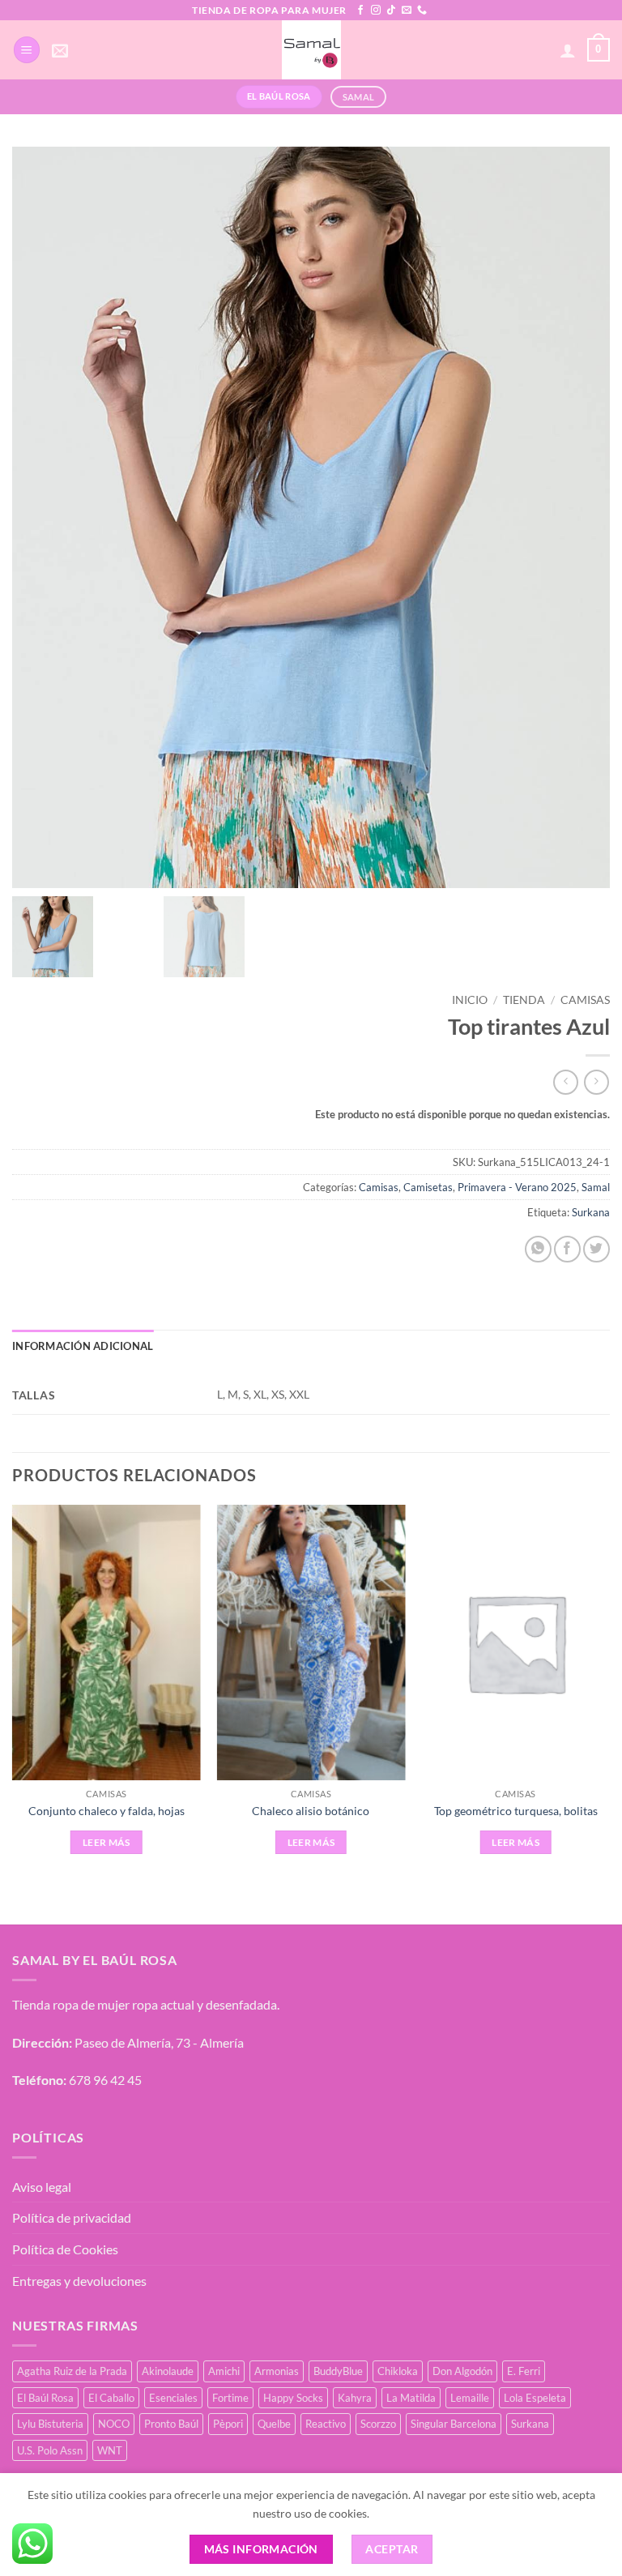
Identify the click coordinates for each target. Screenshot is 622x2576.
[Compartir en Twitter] (596, 1249)
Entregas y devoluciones (79, 2281)
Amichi (224, 2371)
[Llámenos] (422, 11)
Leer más (107, 1842)
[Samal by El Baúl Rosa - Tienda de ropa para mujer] (311, 50)
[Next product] (566, 1082)
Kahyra (355, 2398)
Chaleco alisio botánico (311, 1811)
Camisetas (428, 1187)
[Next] (609, 1701)
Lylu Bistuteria (50, 2424)
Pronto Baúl (171, 2424)
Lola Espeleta (535, 2398)
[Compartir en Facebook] (567, 1249)
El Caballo (111, 2398)
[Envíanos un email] (407, 11)
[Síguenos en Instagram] (376, 11)
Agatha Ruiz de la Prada (72, 2371)
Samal (596, 1187)
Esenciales (173, 2398)
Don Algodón (462, 2371)
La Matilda (411, 2398)
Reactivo (326, 2424)
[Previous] (13, 1701)
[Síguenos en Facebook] (360, 11)
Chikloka (398, 2371)
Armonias (277, 2371)
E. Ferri (524, 2371)
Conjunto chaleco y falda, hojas (107, 1811)
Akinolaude (168, 2371)
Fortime (230, 2398)
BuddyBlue (338, 2371)
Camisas (585, 1000)
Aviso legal (42, 2187)
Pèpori (228, 2424)
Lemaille (470, 2398)
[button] (27, 50)
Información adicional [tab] (83, 1346)
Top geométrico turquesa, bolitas (516, 1811)
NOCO (114, 2424)
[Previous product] (596, 1082)
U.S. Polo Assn (50, 2450)
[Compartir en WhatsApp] (538, 1249)
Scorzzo (378, 2424)
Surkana (591, 1212)
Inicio (470, 1000)
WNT (110, 2450)
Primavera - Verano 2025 (517, 1187)
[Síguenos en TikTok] (391, 11)
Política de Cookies (65, 2249)
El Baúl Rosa (45, 2398)
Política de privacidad (72, 2217)
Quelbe (274, 2424)
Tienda (524, 1000)
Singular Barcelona (454, 2424)
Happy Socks (293, 2398)
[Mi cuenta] (568, 50)
